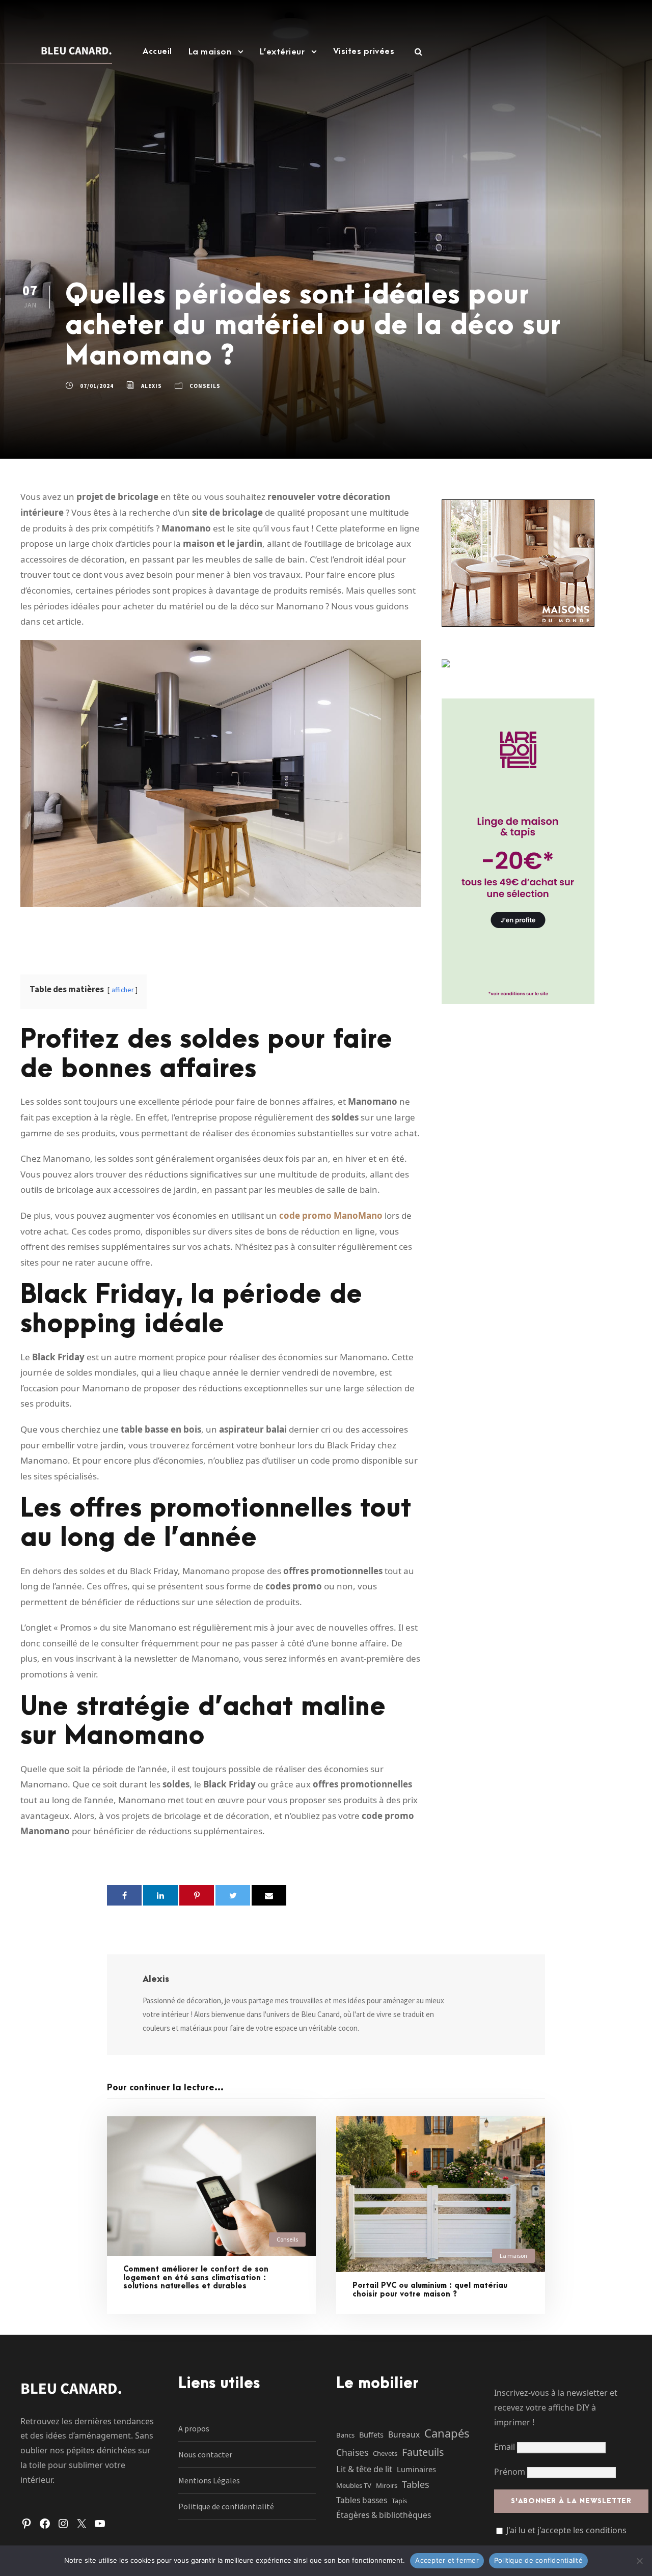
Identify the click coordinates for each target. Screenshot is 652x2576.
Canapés (447, 2433)
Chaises (352, 2452)
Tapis (399, 2501)
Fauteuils (423, 2452)
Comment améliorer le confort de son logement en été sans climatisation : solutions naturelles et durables (196, 2278)
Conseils (205, 386)
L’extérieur (282, 52)
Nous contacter (205, 2454)
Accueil (157, 51)
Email (506, 2447)
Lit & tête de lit (364, 2469)
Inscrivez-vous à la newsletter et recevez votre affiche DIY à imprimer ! (556, 2407)
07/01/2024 (97, 386)
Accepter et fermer (447, 2560)
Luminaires (416, 2469)
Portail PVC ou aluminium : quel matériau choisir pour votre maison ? (430, 2290)
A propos (194, 2428)
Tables (416, 2484)
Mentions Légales (209, 2480)
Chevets (385, 2453)
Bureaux (404, 2434)
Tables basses (362, 2500)
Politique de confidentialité (226, 2506)
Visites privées (364, 51)
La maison (210, 52)
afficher (123, 990)
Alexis (152, 386)
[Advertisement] (326, 171)
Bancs (345, 2435)
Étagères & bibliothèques (384, 2515)
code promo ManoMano (331, 1215)
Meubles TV (354, 2485)
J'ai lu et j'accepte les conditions (566, 2530)
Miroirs (387, 2485)
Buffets (371, 2434)
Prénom (510, 2472)
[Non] (639, 2561)
